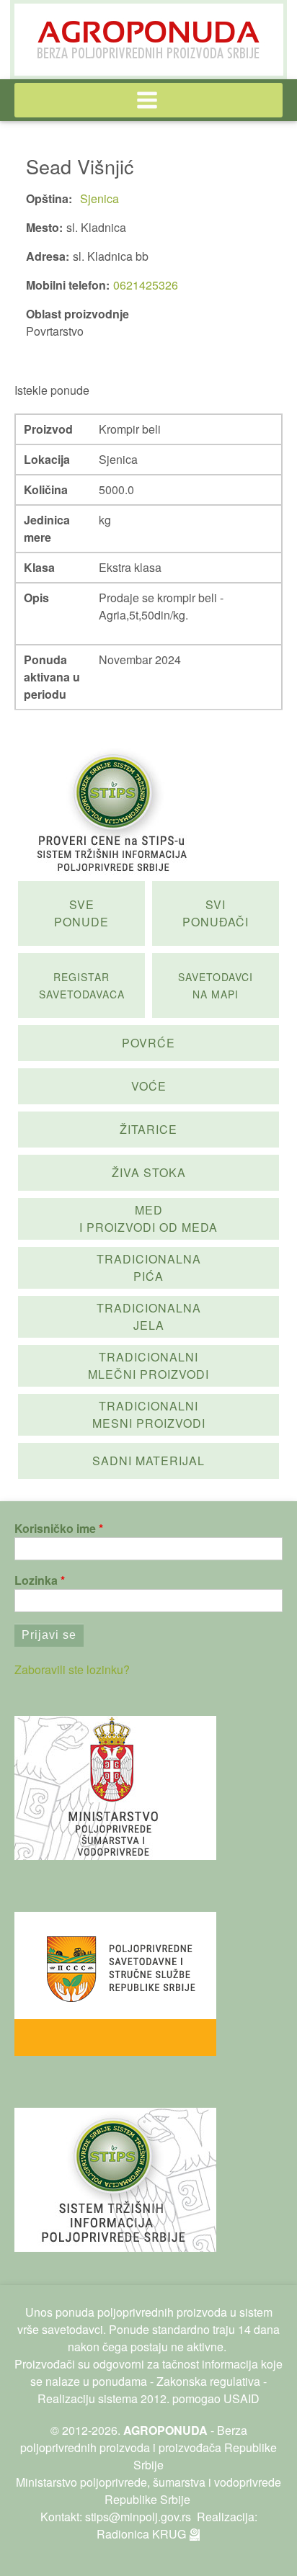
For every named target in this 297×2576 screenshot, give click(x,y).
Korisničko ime (55, 1528)
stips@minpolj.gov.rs (138, 2517)
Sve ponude (81, 913)
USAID (241, 2398)
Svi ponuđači (216, 913)
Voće (149, 1086)
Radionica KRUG (141, 2534)
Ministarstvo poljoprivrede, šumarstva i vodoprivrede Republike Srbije (148, 2491)
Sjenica (99, 198)
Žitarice (148, 1129)
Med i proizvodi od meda (148, 1218)
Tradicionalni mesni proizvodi (149, 1414)
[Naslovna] (148, 40)
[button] (148, 100)
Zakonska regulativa (208, 2381)
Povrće (148, 1043)
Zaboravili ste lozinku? (72, 1669)
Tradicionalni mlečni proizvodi (148, 1365)
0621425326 (146, 285)
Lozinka (36, 1580)
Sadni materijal (148, 1461)
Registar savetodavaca (82, 985)
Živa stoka (149, 1172)
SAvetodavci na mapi (216, 985)
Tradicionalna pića (149, 1267)
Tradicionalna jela (149, 1316)
